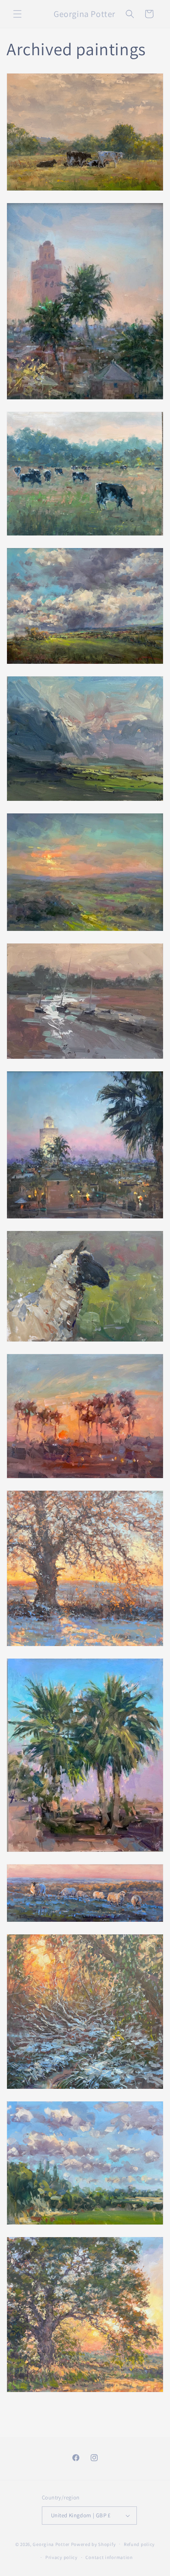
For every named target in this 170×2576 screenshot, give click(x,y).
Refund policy (139, 2544)
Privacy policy (61, 2557)
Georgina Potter (51, 2544)
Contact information (109, 2557)
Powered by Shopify (93, 2544)
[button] (17, 14)
